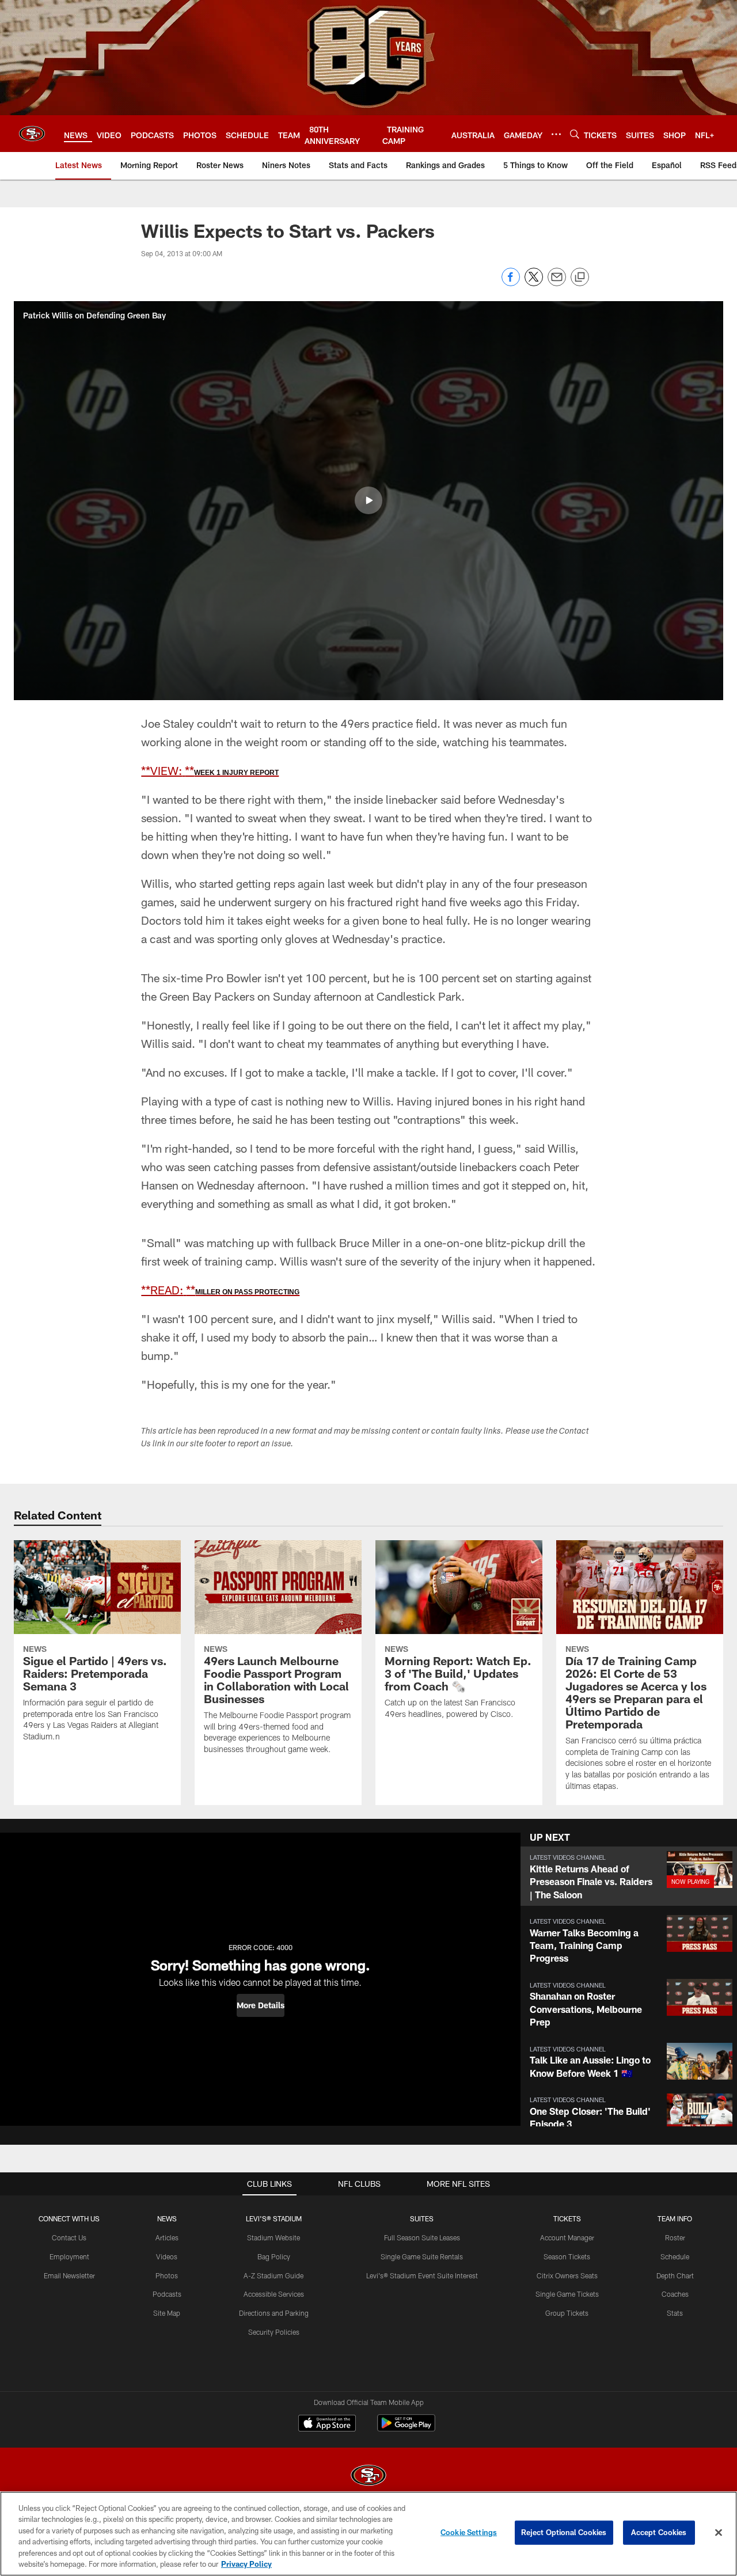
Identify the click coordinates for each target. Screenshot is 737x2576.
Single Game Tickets (567, 2294)
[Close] (719, 2533)
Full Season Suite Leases (422, 2237)
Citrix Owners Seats (567, 2275)
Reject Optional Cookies (564, 2532)
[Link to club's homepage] (32, 134)
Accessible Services (274, 2294)
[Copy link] (580, 278)
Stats (675, 2313)
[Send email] (557, 283)
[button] (368, 500)
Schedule (675, 2256)
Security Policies (274, 2332)
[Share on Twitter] (534, 283)
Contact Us (69, 2237)
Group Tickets (567, 2313)
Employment (69, 2256)
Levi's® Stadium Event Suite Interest (422, 2275)
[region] (368, 2534)
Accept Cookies (659, 2532)
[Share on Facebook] (511, 283)
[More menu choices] (556, 134)
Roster (675, 2237)
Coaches (675, 2294)
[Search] (575, 134)
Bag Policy (274, 2256)
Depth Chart (675, 2275)
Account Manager (567, 2237)
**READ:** (220, 1290)
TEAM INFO (675, 2218)
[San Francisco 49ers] (368, 2477)
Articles (167, 2237)
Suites (422, 2218)
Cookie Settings (469, 2532)
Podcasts (167, 2294)
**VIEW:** (210, 770)
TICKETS (567, 2218)
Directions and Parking (274, 2313)
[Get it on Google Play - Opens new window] (406, 2429)
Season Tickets (567, 2256)
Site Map (167, 2313)
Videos (167, 2256)
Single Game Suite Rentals (422, 2256)
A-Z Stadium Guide (273, 2275)
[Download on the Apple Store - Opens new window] (327, 2425)
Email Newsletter (69, 2275)
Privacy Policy (246, 2564)
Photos (167, 2275)
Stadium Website (273, 2237)
